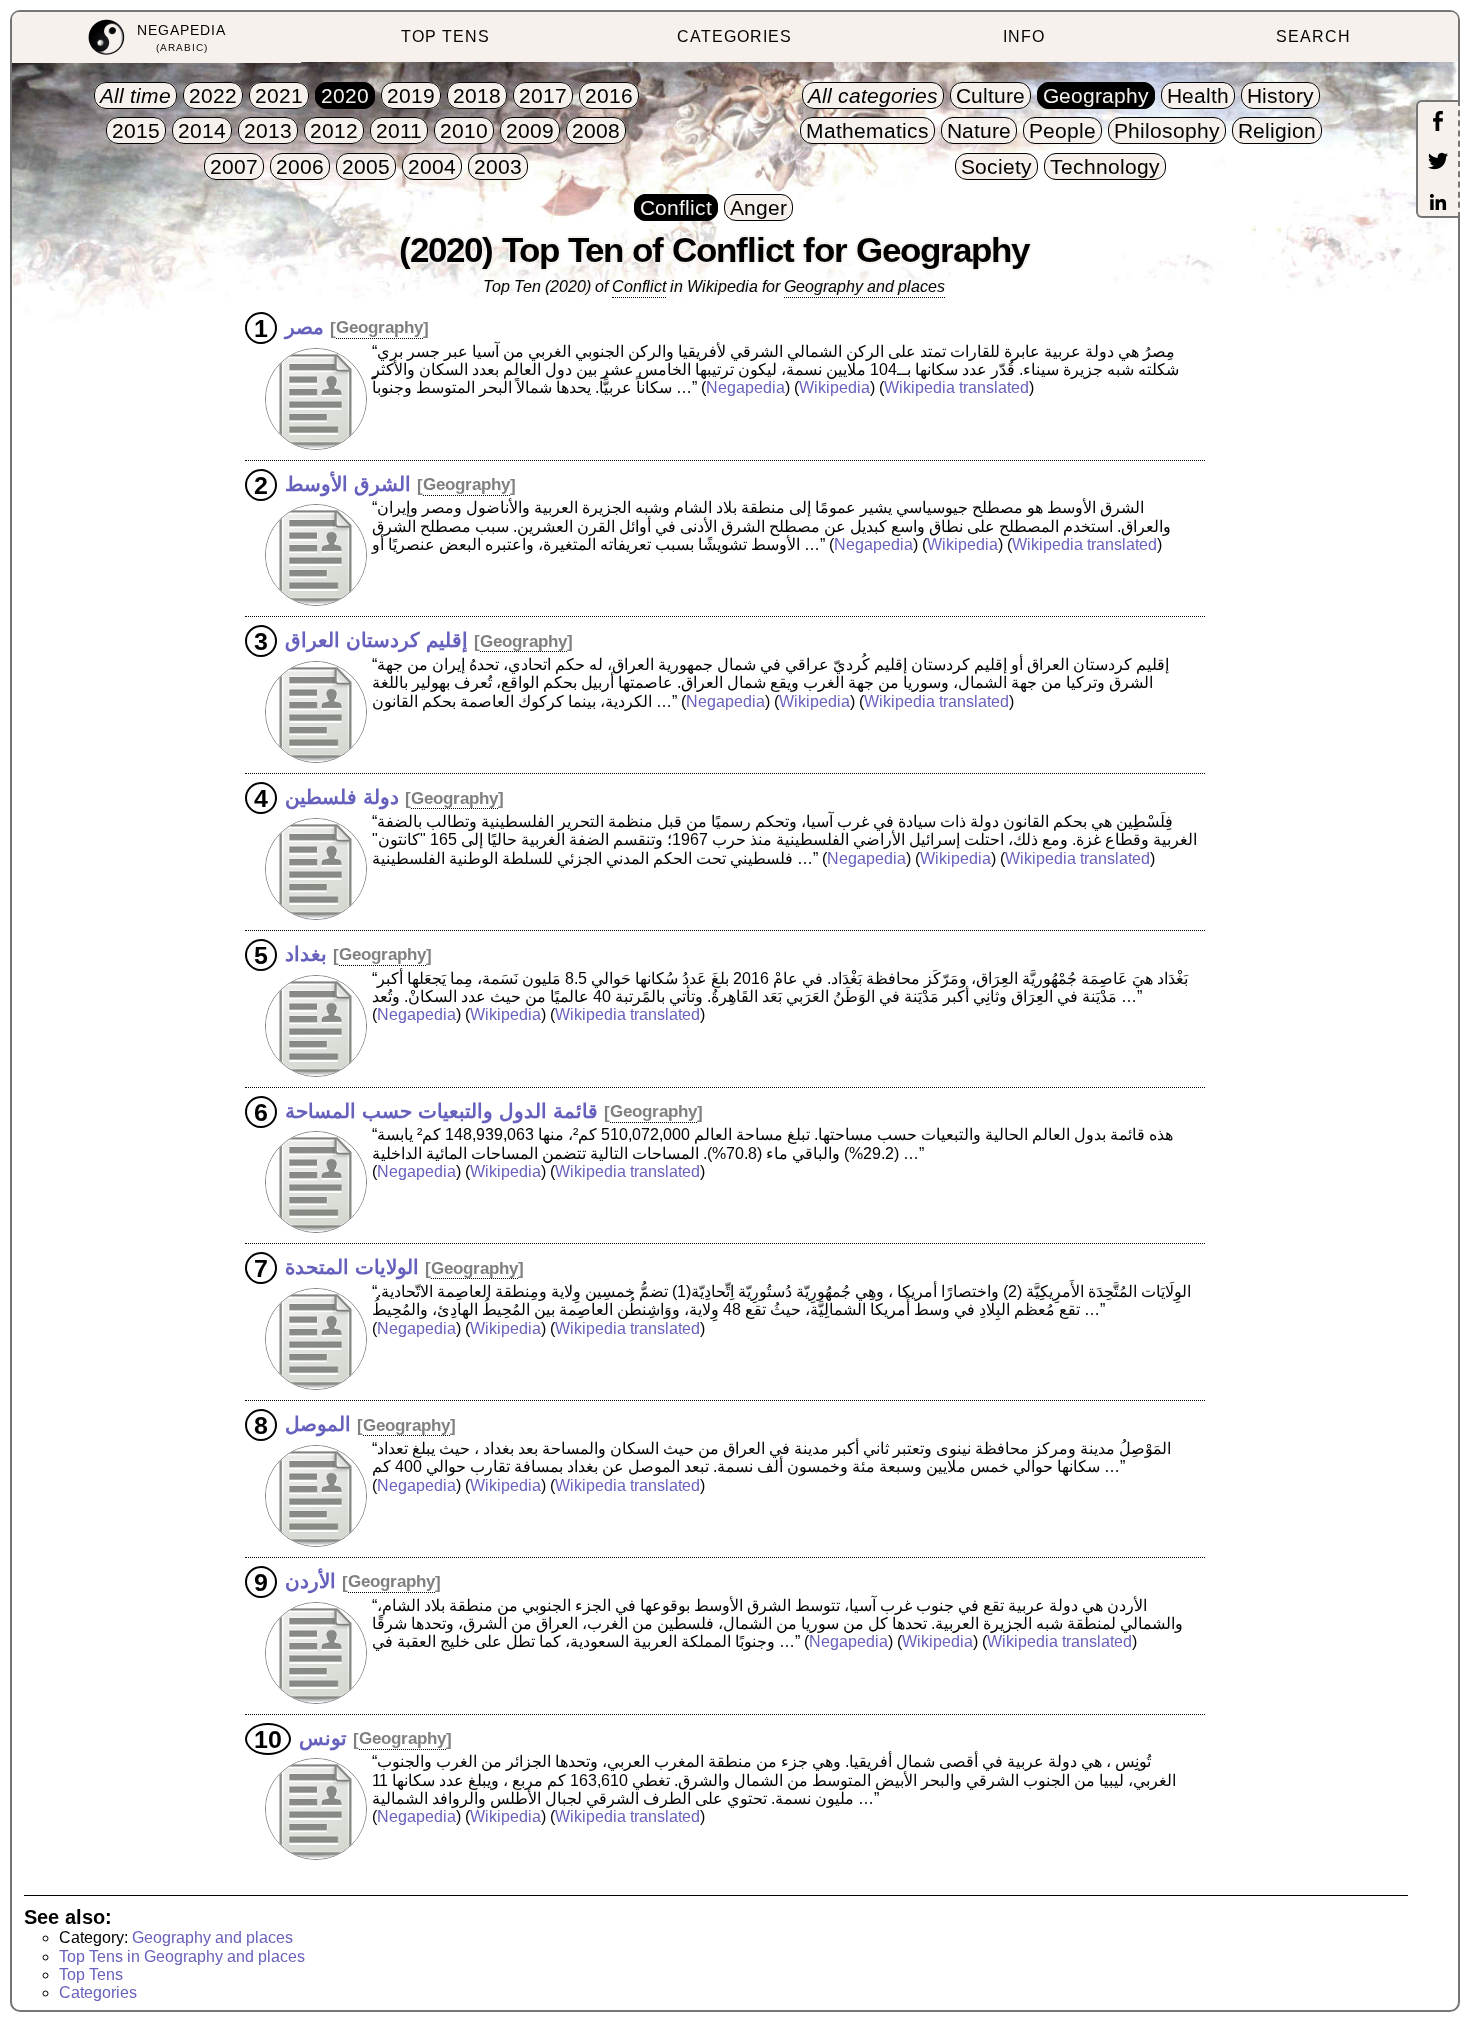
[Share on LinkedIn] (1438, 204)
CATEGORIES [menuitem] (734, 36)
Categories (98, 1992)
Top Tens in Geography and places (182, 1956)
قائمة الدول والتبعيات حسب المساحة (441, 1110)
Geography (379, 327)
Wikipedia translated (956, 387)
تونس (323, 1737)
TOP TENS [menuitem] (445, 36)
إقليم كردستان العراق (376, 640)
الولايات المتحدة (352, 1267)
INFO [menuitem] (1024, 36)
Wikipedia (834, 387)
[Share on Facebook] (1438, 123)
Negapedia (745, 387)
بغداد (306, 953)
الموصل (318, 1424)
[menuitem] (156, 37)
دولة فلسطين (342, 797)
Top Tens (91, 1974)
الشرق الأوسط (348, 483)
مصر (304, 326)
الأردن (310, 1580)
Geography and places (864, 286)
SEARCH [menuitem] (1313, 36)
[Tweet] (1438, 163)
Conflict (639, 286)
